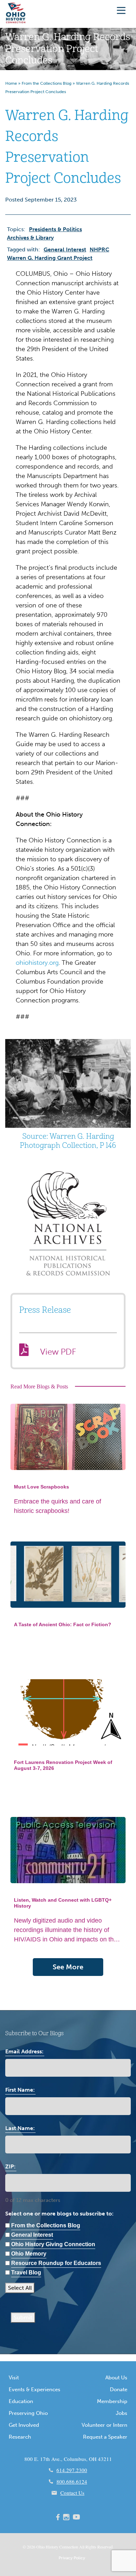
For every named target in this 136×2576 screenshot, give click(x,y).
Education (21, 2401)
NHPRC (99, 249)
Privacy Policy (72, 2558)
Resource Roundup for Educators (56, 2263)
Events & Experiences (35, 2389)
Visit (14, 2378)
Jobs (122, 2413)
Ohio (40, 2547)
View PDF (58, 1352)
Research (20, 2437)
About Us (116, 2378)
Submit (23, 2317)
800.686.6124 (72, 2482)
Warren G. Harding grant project (50, 258)
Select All (20, 2288)
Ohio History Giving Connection (53, 2244)
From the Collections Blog (47, 83)
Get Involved (24, 2425)
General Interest (65, 249)
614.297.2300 (72, 2470)
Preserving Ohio (28, 2413)
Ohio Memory (29, 2254)
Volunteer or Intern (104, 2425)
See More (68, 1967)
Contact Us (72, 2493)
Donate (119, 2389)
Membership (112, 2401)
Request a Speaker (105, 2437)
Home (11, 83)
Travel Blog (26, 2272)
